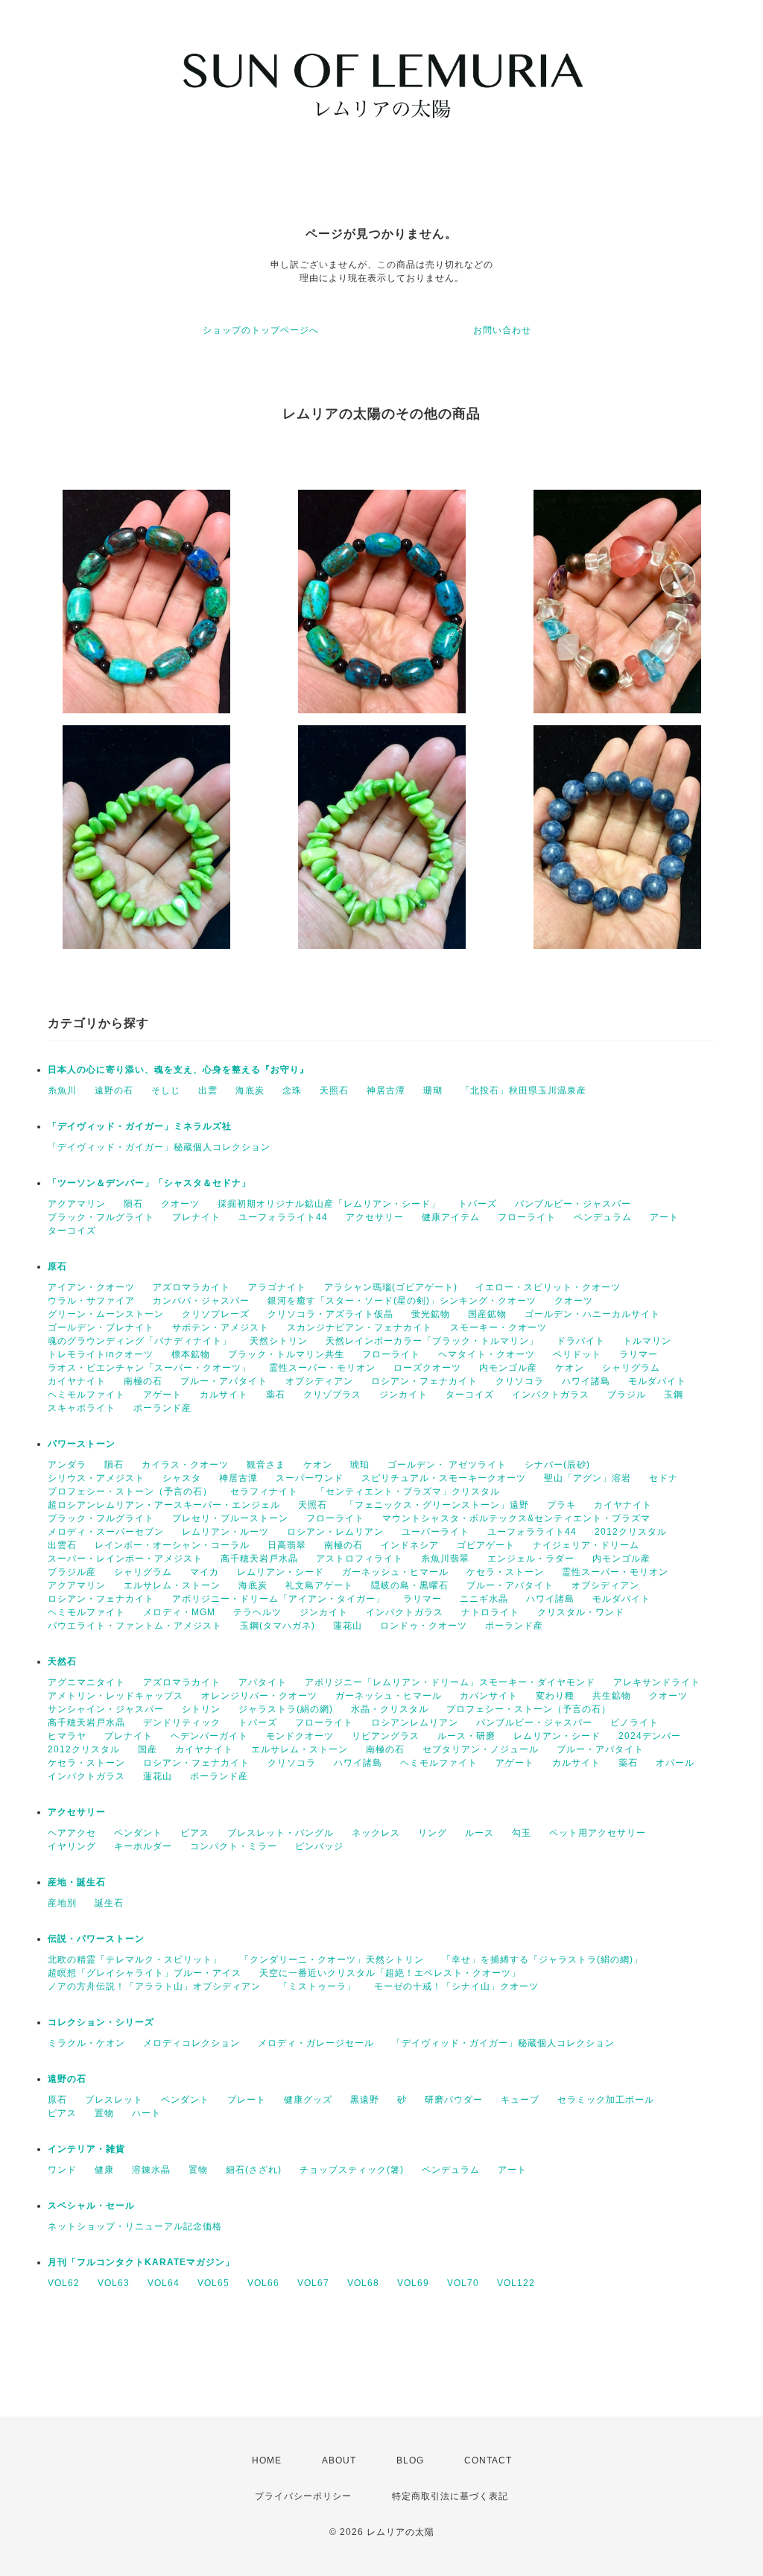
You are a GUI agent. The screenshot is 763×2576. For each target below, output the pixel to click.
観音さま (266, 1465)
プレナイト (196, 1217)
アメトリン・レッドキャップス (115, 1696)
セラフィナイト (264, 1491)
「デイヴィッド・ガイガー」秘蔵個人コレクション (159, 1147)
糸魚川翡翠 (445, 1559)
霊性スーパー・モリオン (322, 1368)
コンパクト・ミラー (234, 1846)
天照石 (334, 1090)
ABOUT (339, 2460)
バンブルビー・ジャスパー (573, 1204)
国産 (148, 1749)
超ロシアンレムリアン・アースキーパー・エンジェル (164, 1505)
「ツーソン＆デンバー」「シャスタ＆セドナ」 (149, 1183)
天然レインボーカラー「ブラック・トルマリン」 (432, 1341)
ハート (146, 2113)
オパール (675, 1763)
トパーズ (478, 1204)
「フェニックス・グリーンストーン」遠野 (437, 1505)
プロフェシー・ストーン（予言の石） (130, 1491)
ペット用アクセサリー (598, 1833)
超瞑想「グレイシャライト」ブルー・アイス (145, 1973)
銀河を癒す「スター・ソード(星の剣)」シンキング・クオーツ (402, 1301)
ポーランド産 (162, 1408)
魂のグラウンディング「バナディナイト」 (140, 1341)
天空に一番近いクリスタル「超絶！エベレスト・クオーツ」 (390, 1973)
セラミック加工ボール (606, 2100)
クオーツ (180, 1204)
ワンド (62, 2170)
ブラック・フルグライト (101, 1217)
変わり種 (555, 1696)
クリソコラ (520, 1381)
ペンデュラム (603, 1217)
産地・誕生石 (77, 1882)
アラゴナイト (277, 1287)
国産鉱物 (487, 1314)
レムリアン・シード (281, 1572)
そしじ (166, 1090)
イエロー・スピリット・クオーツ (548, 1287)
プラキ (561, 1505)
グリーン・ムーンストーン (106, 1314)
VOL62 (64, 2283)
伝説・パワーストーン (96, 1939)
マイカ (205, 1572)
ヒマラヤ (67, 1736)
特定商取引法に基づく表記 (450, 2496)
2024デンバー (650, 1736)
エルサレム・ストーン (172, 1585)
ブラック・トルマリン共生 (286, 1354)
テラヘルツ (257, 1612)
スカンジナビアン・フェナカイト (360, 1328)
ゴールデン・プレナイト (101, 1328)
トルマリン (647, 1341)
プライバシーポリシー (303, 2496)
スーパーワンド (310, 1478)
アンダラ (67, 1465)
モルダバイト (657, 1381)
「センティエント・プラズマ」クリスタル (408, 1491)
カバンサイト (489, 1696)
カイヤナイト (77, 1381)
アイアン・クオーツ (91, 1287)
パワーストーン (82, 1444)
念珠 (292, 1090)
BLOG (410, 2460)
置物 (104, 2113)
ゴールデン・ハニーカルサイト (592, 1314)
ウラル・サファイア (91, 1301)
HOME (267, 2460)
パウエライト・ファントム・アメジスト (135, 1626)
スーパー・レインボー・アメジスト (125, 1559)
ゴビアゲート (486, 1545)
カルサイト (224, 1395)
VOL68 (363, 2283)
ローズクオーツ (427, 1368)
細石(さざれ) (254, 2170)
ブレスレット (114, 2100)
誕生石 (109, 1903)
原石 (57, 1266)
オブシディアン (319, 1381)
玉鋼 (674, 1395)
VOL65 (213, 2283)
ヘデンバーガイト (209, 1736)
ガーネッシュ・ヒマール (395, 1572)
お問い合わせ (502, 330)
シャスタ (182, 1478)
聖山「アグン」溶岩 (588, 1478)
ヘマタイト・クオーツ (487, 1354)
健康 (104, 2170)
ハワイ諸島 (586, 1381)
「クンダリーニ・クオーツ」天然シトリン (332, 1960)
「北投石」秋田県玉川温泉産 (523, 1090)
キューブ (520, 2100)
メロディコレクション (191, 2043)
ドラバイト (581, 1341)
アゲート (162, 1395)
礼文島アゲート (319, 1585)
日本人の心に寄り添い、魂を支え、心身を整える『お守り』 (178, 1070)
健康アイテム (451, 1217)
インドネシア (410, 1545)
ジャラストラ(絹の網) (286, 1709)
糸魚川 (62, 1090)
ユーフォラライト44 (283, 1217)
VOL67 (313, 2283)
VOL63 (114, 2283)
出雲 (208, 1090)
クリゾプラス (332, 1395)
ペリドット (577, 1354)
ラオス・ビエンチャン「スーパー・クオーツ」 (149, 1368)
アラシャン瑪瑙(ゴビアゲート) (391, 1287)
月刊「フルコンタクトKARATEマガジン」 (141, 2262)
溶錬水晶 (151, 2170)
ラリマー (639, 1354)
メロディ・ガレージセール (316, 2043)
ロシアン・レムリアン (335, 1532)
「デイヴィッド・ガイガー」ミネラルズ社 (140, 1126)
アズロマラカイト (191, 1287)
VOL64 (164, 2283)
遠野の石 (114, 1090)
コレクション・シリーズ (101, 2022)
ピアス (195, 1833)
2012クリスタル (631, 1532)
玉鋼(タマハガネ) (278, 1626)
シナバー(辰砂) (557, 1465)
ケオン (570, 1368)
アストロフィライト (360, 1559)
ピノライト (634, 1723)
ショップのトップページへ (261, 330)
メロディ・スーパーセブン (106, 1532)
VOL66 (263, 2283)
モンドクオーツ (300, 1736)
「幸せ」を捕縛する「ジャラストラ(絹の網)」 (542, 1960)
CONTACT (488, 2460)
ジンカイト (403, 1395)
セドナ (664, 1478)
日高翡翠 (287, 1545)
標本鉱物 (191, 1354)
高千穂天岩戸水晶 (259, 1559)
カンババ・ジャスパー (201, 1301)
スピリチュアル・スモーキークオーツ (444, 1478)
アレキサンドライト (657, 1682)
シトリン (201, 1709)
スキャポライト (82, 1408)
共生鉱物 (612, 1696)
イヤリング (72, 1846)
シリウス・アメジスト (96, 1478)
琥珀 (360, 1465)
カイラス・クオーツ (185, 1465)
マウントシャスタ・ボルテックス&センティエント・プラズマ (516, 1518)
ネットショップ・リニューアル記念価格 (135, 2226)
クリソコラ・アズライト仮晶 (330, 1314)
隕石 (133, 1204)
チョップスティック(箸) (352, 2170)
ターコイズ (72, 1231)
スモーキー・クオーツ (498, 1328)
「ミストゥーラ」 (317, 1986)
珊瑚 (433, 1090)
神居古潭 (386, 1090)
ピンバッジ (319, 1846)
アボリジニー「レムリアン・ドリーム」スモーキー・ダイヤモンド (450, 1682)
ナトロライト (490, 1612)
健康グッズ (308, 2100)
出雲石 (62, 1545)
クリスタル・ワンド (581, 1612)
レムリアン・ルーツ (225, 1532)
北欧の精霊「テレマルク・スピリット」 (135, 1960)
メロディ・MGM (179, 1612)
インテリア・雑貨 (86, 2149)
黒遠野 (365, 2100)
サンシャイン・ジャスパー (106, 1709)
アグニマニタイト (86, 1682)
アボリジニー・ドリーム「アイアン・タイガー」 (279, 1599)
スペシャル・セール (91, 2206)
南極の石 (143, 1381)
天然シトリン (279, 1341)
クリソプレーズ (216, 1314)
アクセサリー (375, 1217)
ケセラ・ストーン (505, 1572)
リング (433, 1833)
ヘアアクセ (72, 1833)
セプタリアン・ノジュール (481, 1749)
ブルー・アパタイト (224, 1381)
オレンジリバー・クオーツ (259, 1696)
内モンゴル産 (508, 1368)
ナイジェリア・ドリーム (586, 1545)
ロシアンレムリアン (415, 1723)
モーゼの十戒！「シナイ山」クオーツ (456, 1986)
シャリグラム (631, 1368)
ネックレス (376, 1833)
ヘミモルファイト (86, 1395)
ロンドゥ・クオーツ (424, 1626)
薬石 (276, 1395)
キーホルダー (143, 1846)
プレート (247, 2100)
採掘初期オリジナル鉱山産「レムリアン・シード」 (329, 1204)
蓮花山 (348, 1626)
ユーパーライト (436, 1532)
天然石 (62, 1661)
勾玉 (522, 1833)
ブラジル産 (72, 1572)
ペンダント (138, 1833)
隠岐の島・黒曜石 (410, 1585)
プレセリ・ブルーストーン (230, 1518)
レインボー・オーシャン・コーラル (172, 1545)
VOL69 (413, 2283)
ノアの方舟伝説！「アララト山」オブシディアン (154, 1986)
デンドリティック (182, 1723)
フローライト (527, 1217)
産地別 (62, 1903)
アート (664, 1217)
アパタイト (263, 1682)
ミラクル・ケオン (86, 2043)
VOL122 (516, 2283)
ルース (479, 1833)
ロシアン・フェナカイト (424, 1381)
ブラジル (627, 1395)
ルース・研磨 (466, 1736)
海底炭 (250, 1090)
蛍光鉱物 (431, 1314)
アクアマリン (77, 1204)
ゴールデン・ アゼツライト (447, 1465)
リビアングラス (386, 1736)
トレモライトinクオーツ (101, 1354)
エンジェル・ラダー (531, 1559)
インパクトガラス (551, 1395)
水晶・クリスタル (390, 1709)
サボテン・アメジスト (221, 1328)
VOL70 (463, 2283)
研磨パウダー (454, 2100)
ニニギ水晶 (484, 1599)
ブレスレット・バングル (281, 1833)
